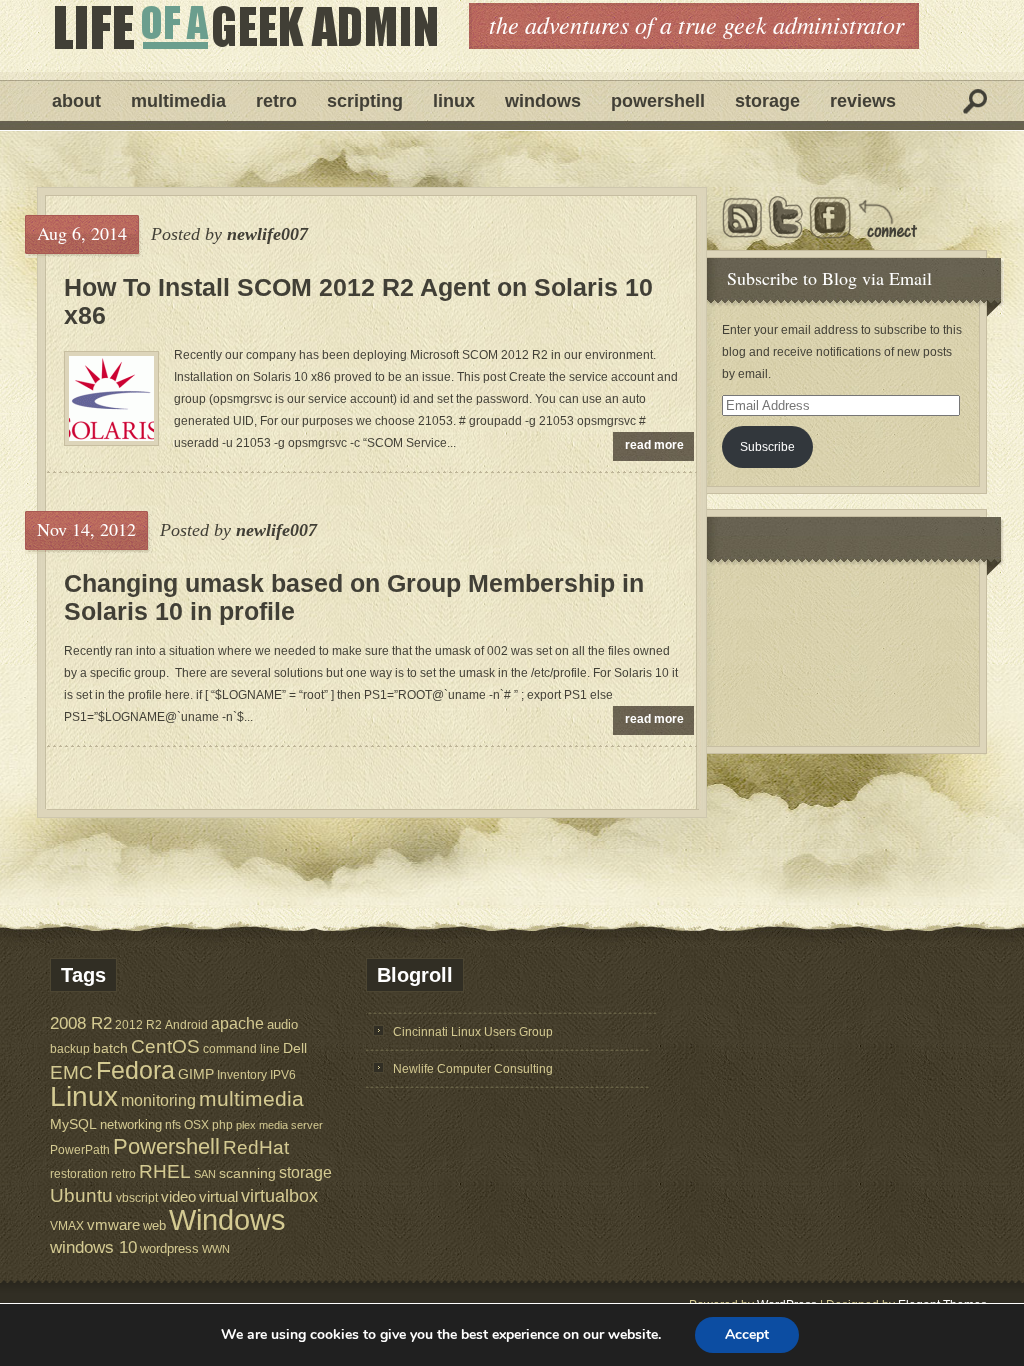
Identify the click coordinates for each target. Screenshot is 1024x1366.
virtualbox (279, 1196)
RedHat (256, 1147)
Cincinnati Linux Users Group (473, 1032)
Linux (454, 101)
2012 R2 (138, 1025)
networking (131, 1124)
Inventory (242, 1074)
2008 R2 (81, 1023)
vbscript (137, 1197)
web (154, 1225)
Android (186, 1024)
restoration (79, 1173)
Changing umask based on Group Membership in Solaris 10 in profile (354, 597)
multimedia (251, 1098)
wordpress (169, 1248)
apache (237, 1023)
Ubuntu (81, 1195)
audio (282, 1024)
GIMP (196, 1074)
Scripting (365, 101)
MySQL (73, 1124)
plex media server (279, 1125)
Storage (767, 101)
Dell (295, 1048)
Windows (543, 101)
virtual (218, 1196)
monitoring (158, 1100)
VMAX (67, 1225)
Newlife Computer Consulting (473, 1069)
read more (654, 445)
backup (70, 1049)
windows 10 (93, 1247)
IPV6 (283, 1074)
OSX (196, 1125)
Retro (276, 101)
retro (123, 1173)
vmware (113, 1225)
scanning (247, 1173)
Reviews (863, 101)
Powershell (658, 101)
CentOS (165, 1046)
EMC (71, 1072)
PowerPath (80, 1149)
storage (305, 1172)
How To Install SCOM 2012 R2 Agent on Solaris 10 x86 (358, 301)
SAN (205, 1174)
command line (241, 1048)
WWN (216, 1249)
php (222, 1125)
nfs (173, 1125)
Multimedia (178, 101)
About (76, 101)
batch (110, 1048)
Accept (747, 1334)
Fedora (135, 1070)
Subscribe (767, 447)
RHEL (165, 1171)
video (178, 1197)
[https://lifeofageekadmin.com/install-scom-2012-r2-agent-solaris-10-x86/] (111, 437)
